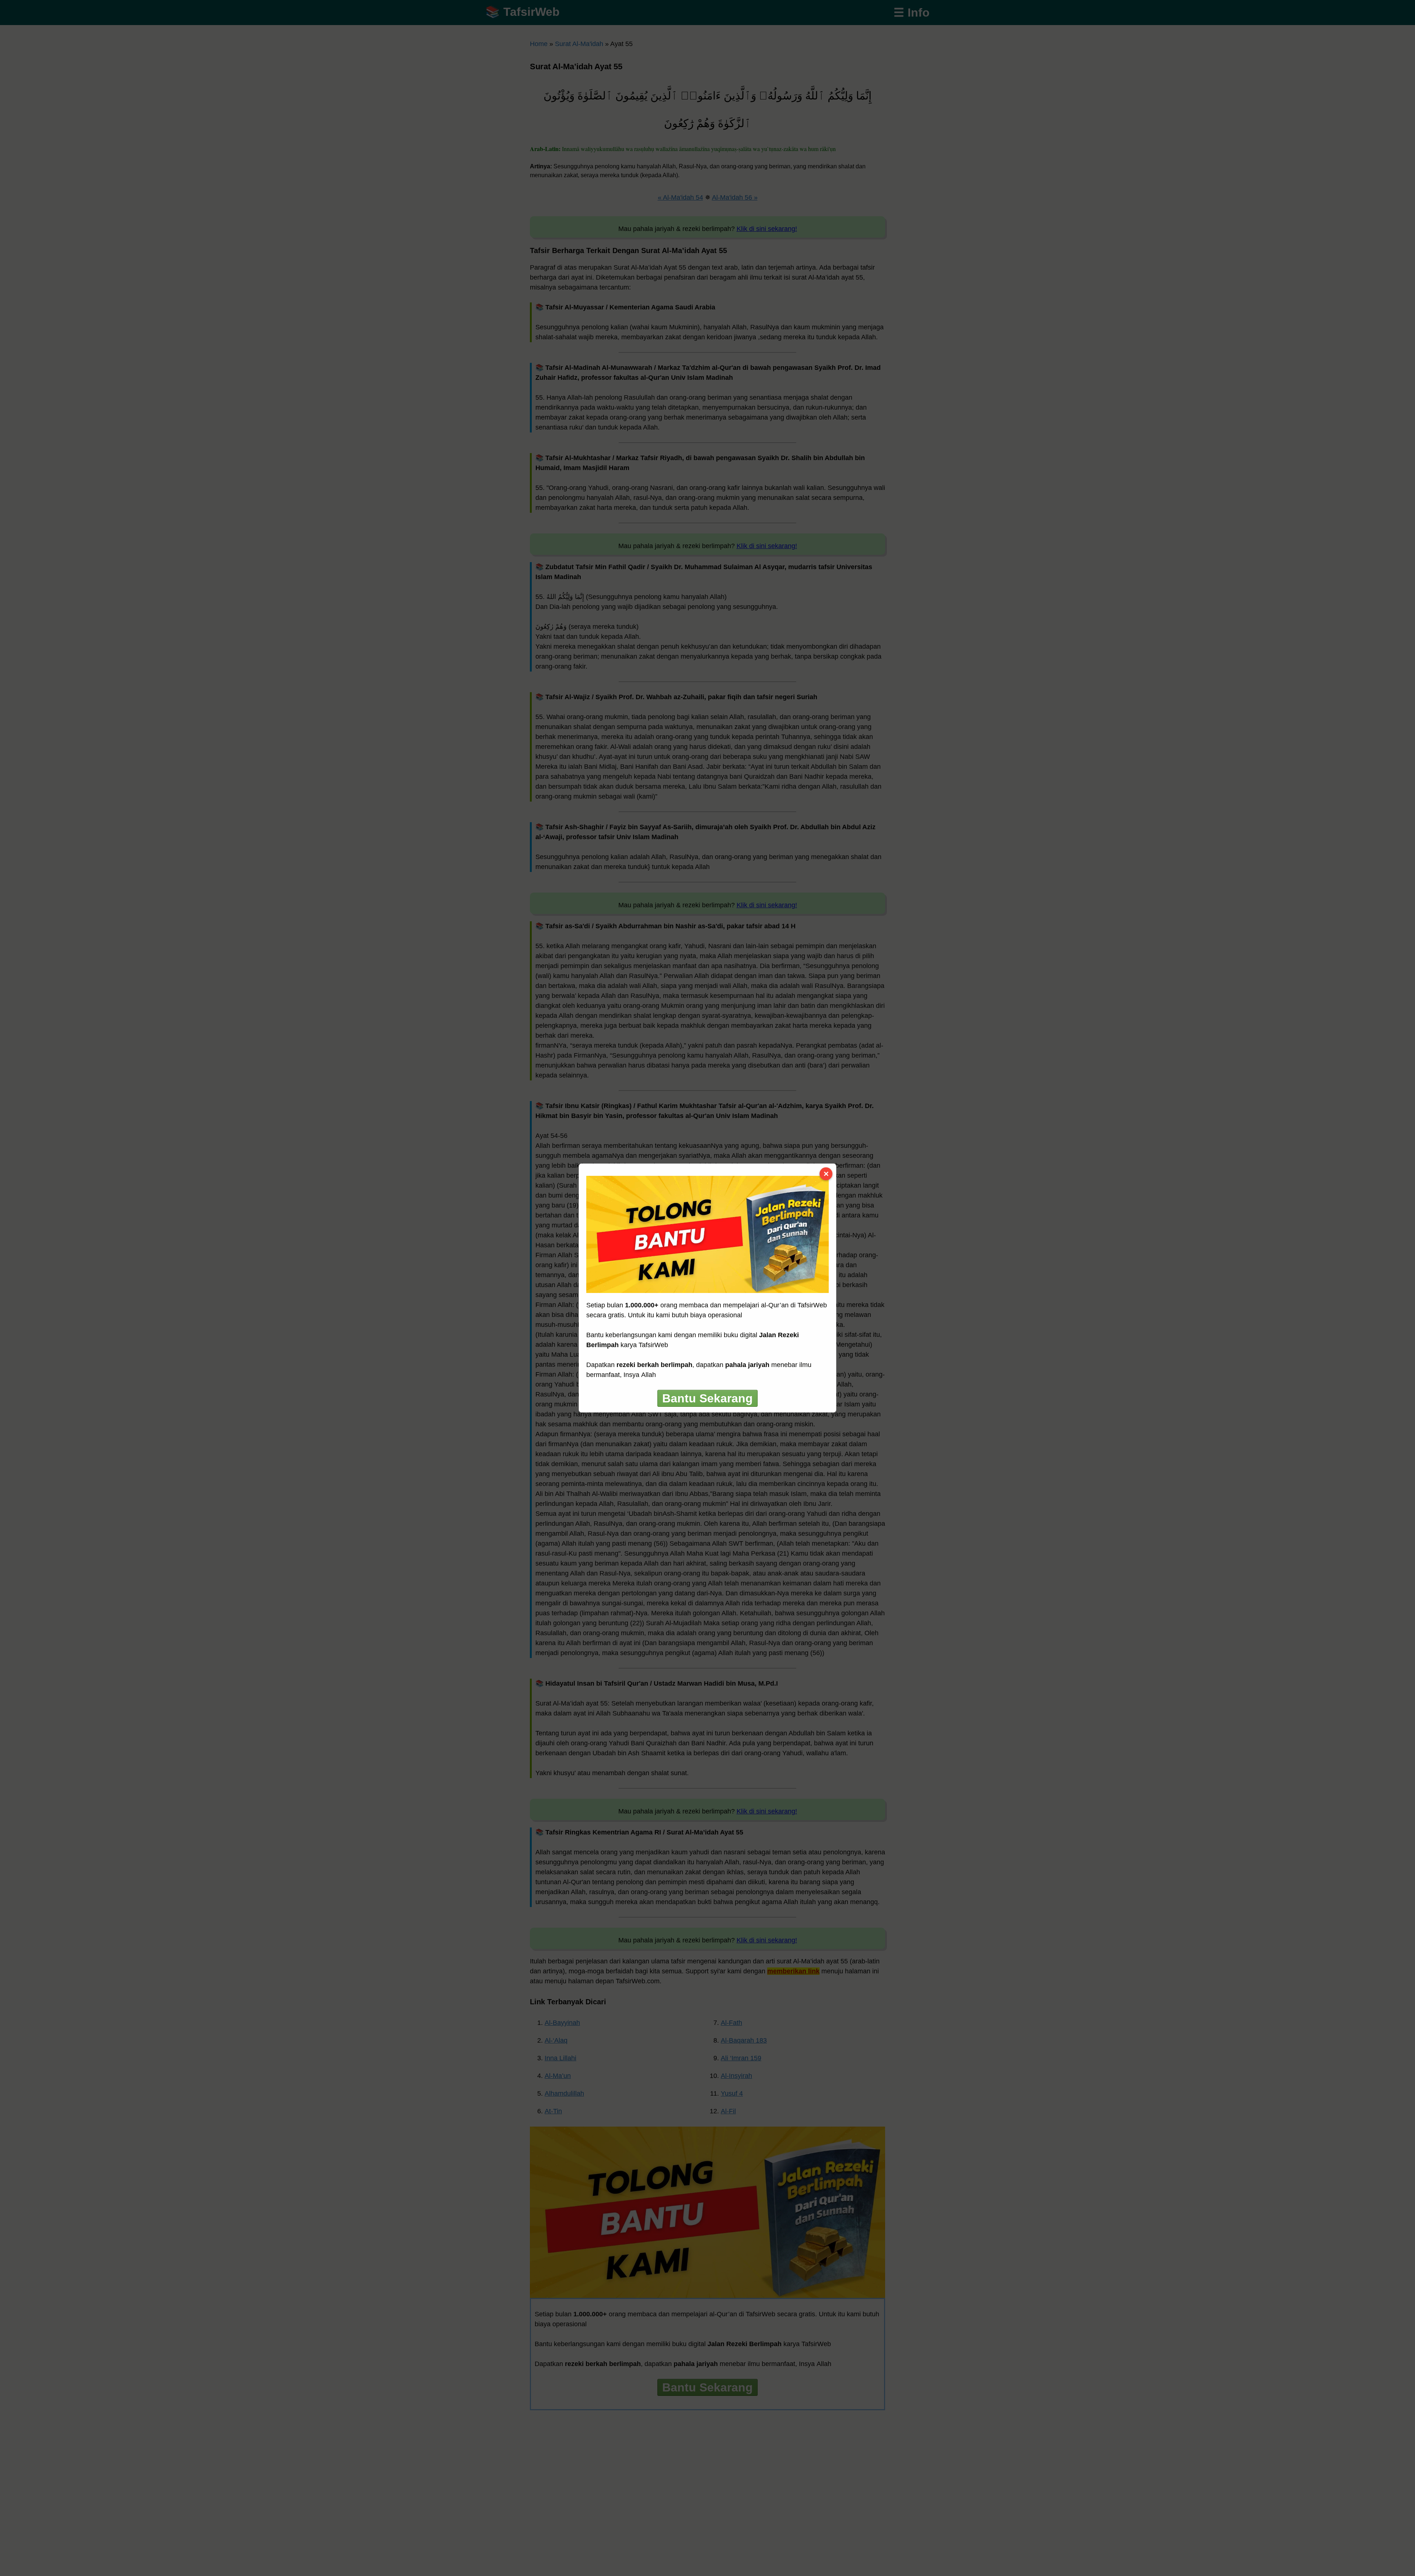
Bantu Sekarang (707, 1398)
